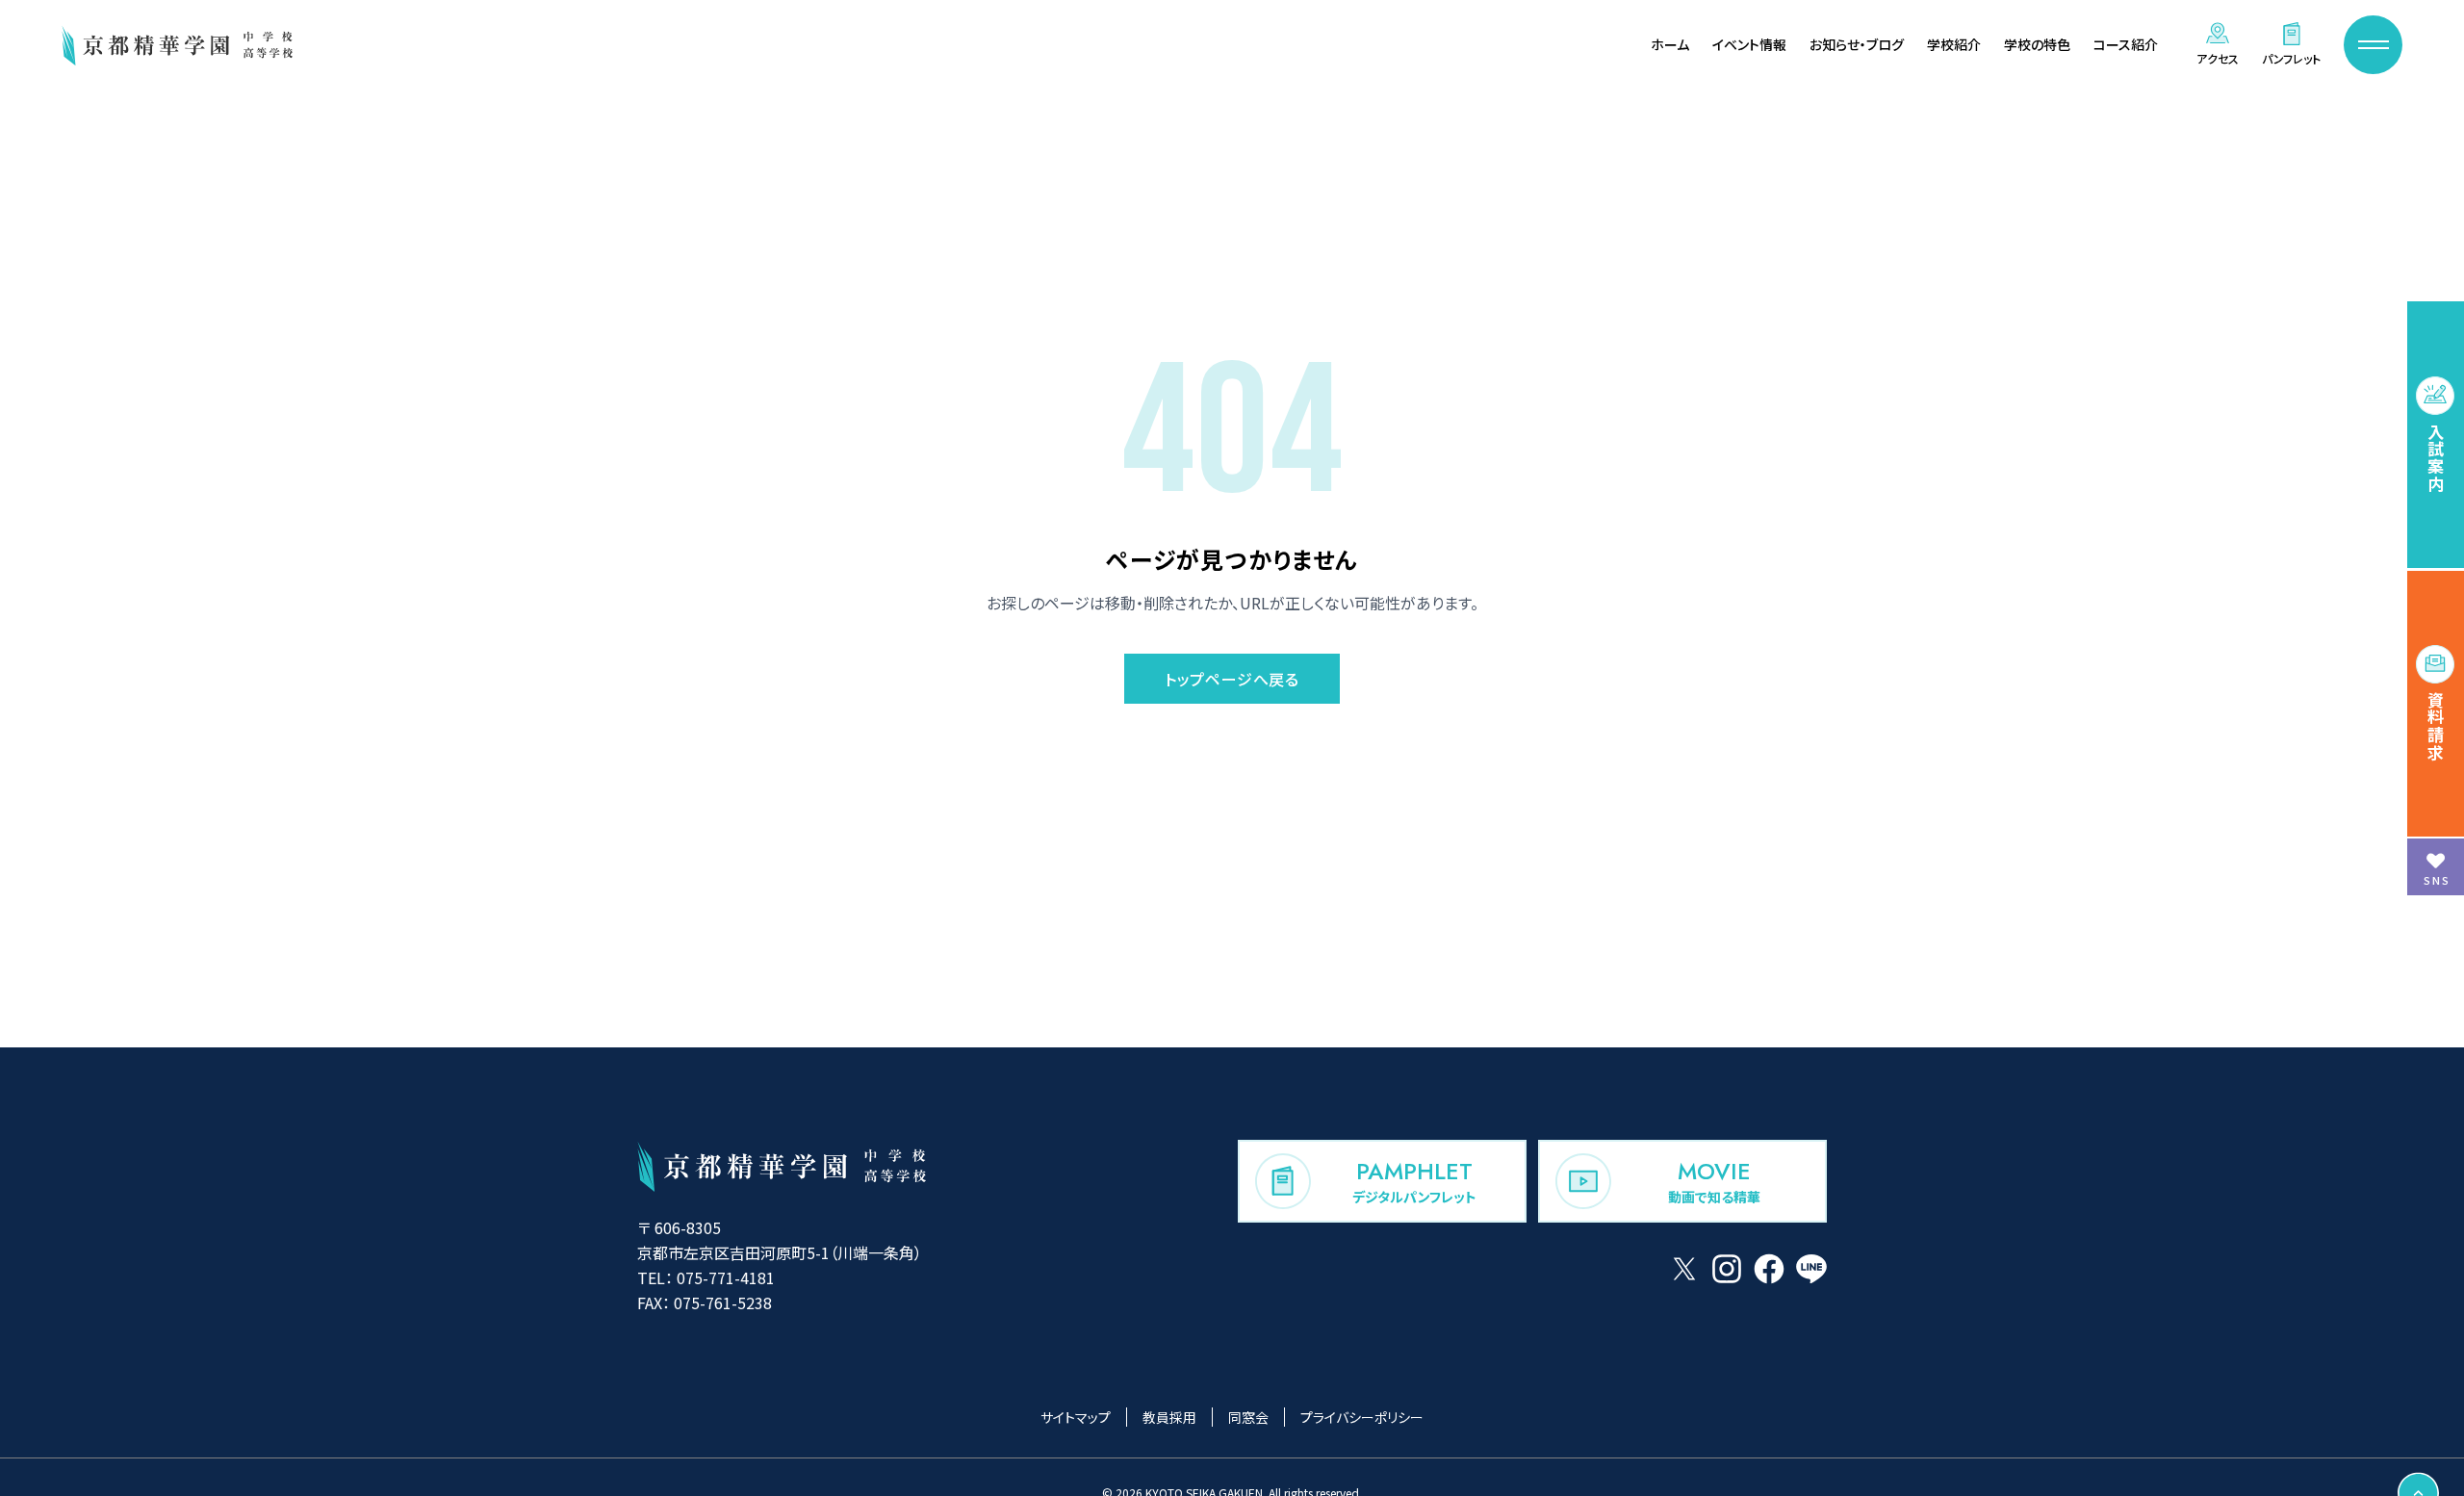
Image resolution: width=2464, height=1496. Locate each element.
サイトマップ (1076, 1417)
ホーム (1670, 44)
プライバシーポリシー (1362, 1417)
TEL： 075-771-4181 (706, 1277)
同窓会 (1248, 1417)
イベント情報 (1749, 44)
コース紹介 (2126, 44)
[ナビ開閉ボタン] (2373, 45)
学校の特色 (2037, 44)
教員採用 (1169, 1417)
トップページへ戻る (1232, 679)
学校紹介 (1954, 44)
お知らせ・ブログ (1857, 44)
